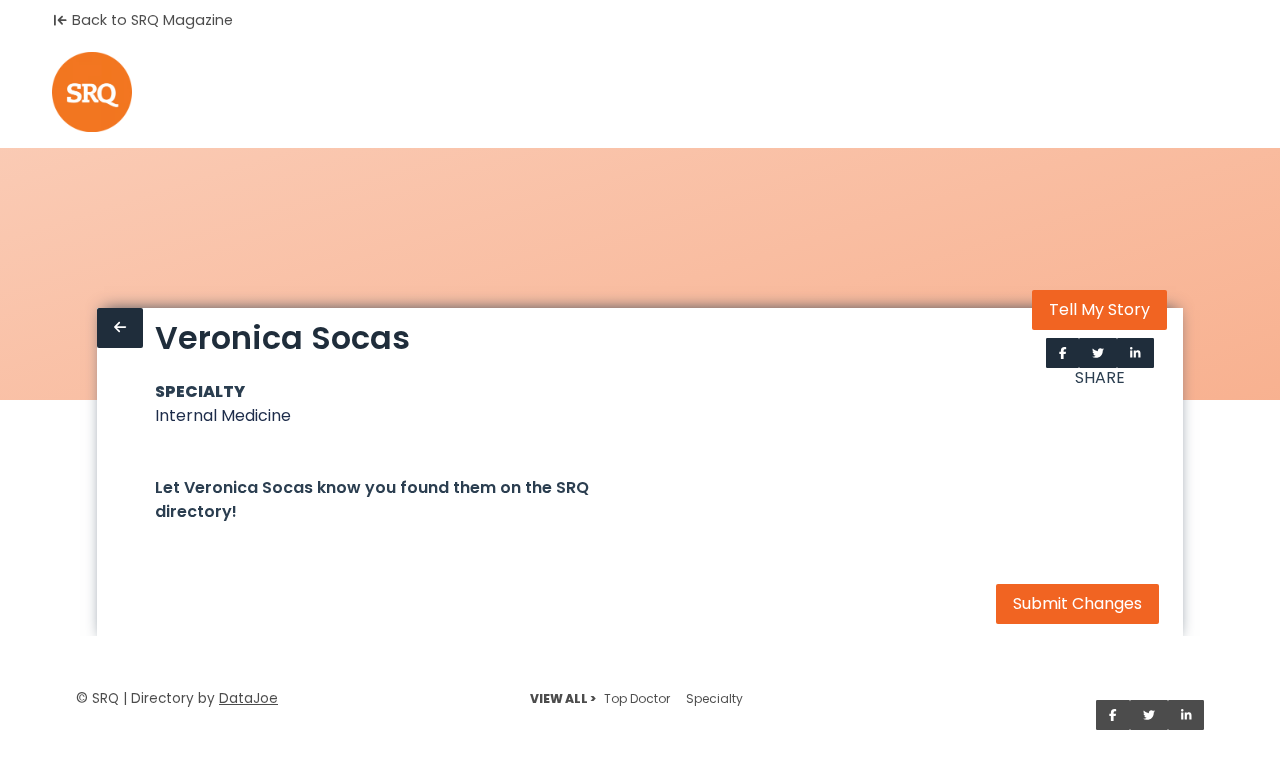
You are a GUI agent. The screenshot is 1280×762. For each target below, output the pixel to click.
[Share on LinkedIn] (1135, 353)
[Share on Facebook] (1063, 353)
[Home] (92, 92)
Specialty (714, 698)
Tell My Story (1099, 309)
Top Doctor (637, 698)
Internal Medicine (223, 415)
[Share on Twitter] (1098, 353)
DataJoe (248, 698)
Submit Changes (1077, 603)
